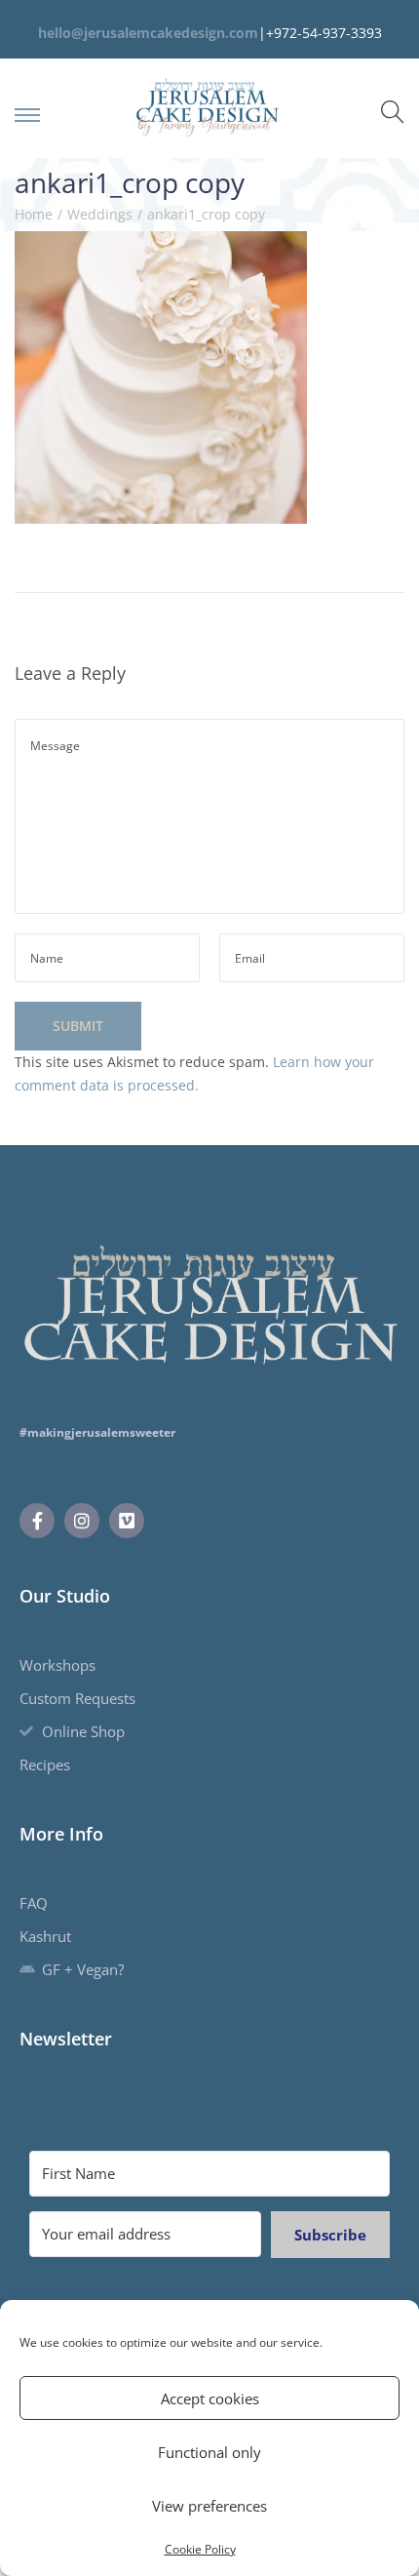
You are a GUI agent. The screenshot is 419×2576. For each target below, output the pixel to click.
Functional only (209, 2452)
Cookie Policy (200, 2549)
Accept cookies (210, 2398)
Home (34, 214)
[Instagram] (82, 1521)
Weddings (100, 214)
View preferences (209, 2506)
